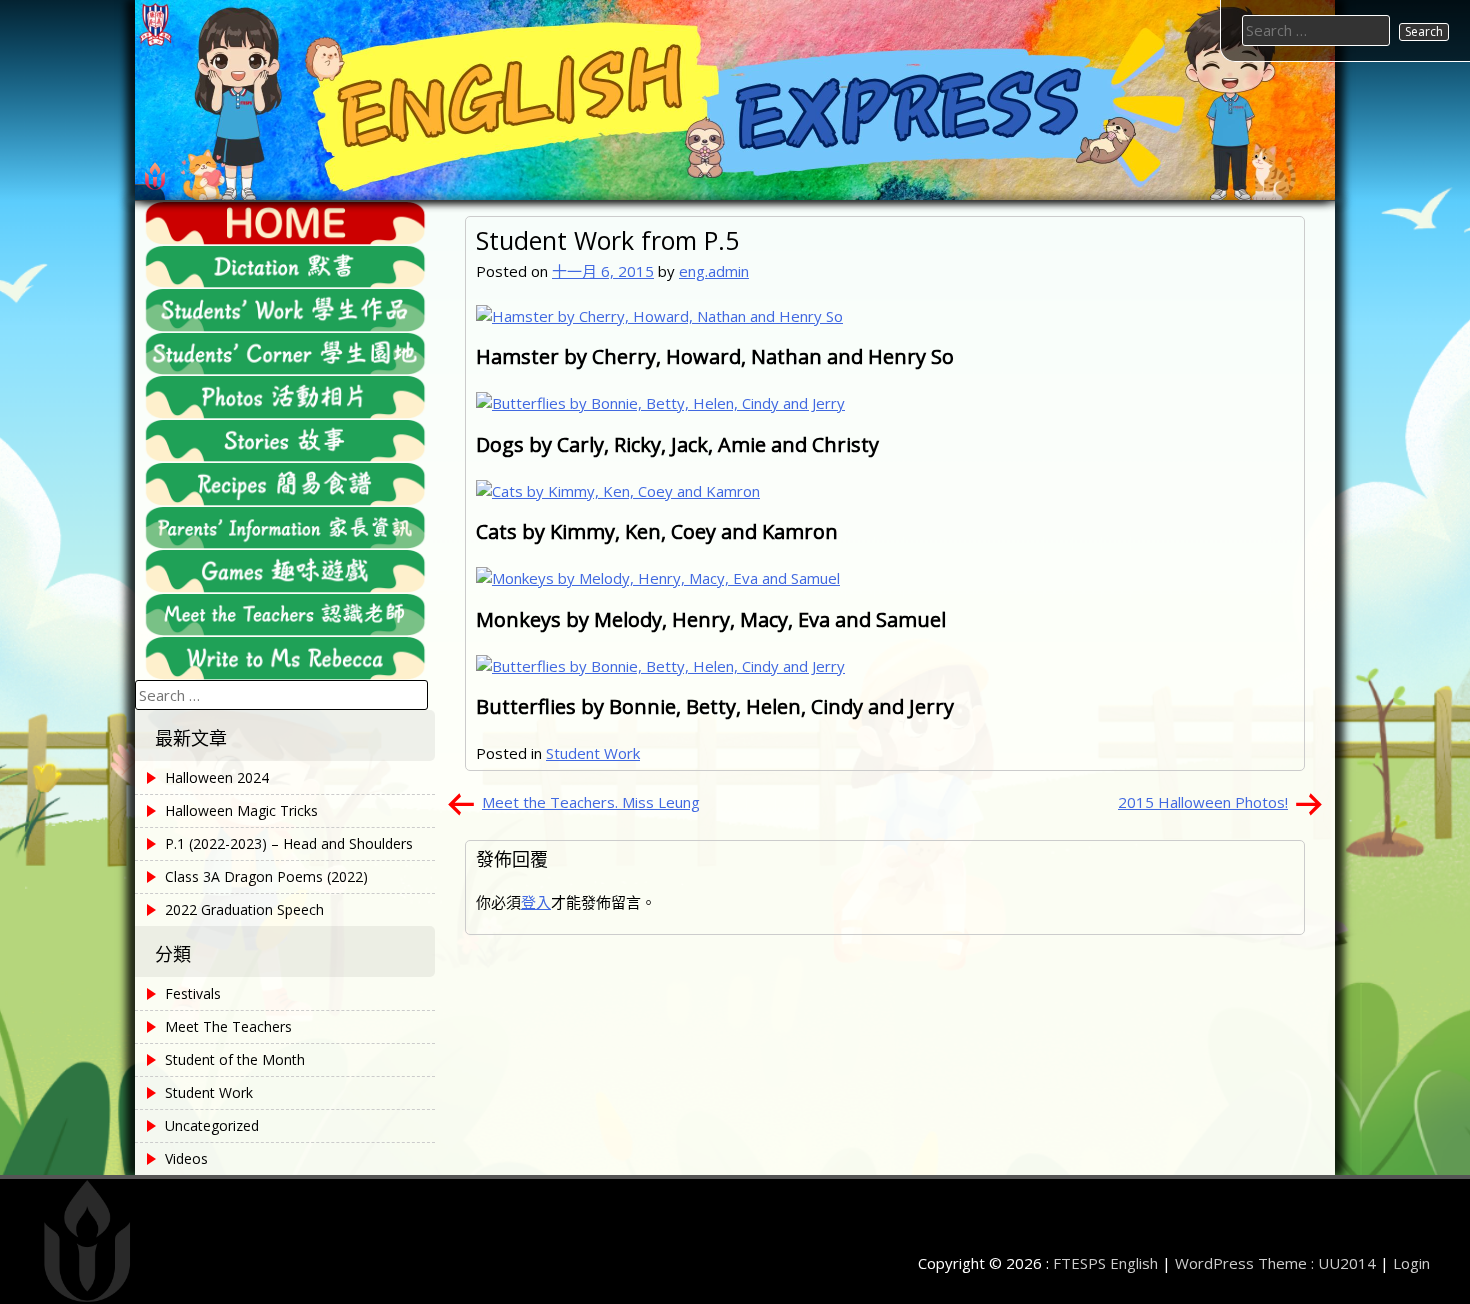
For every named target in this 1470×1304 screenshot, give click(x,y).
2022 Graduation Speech (244, 909)
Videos (186, 1158)
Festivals (193, 993)
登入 (536, 902)
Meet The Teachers (228, 1026)
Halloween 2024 (217, 777)
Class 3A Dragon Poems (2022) (266, 876)
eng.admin (714, 271)
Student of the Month (235, 1059)
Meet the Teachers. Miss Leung (591, 802)
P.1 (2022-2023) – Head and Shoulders (289, 843)
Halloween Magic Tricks (241, 810)
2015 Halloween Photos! (1203, 802)
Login (1411, 1263)
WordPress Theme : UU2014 (1275, 1263)
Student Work (593, 753)
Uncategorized (212, 1125)
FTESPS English (1105, 1263)
